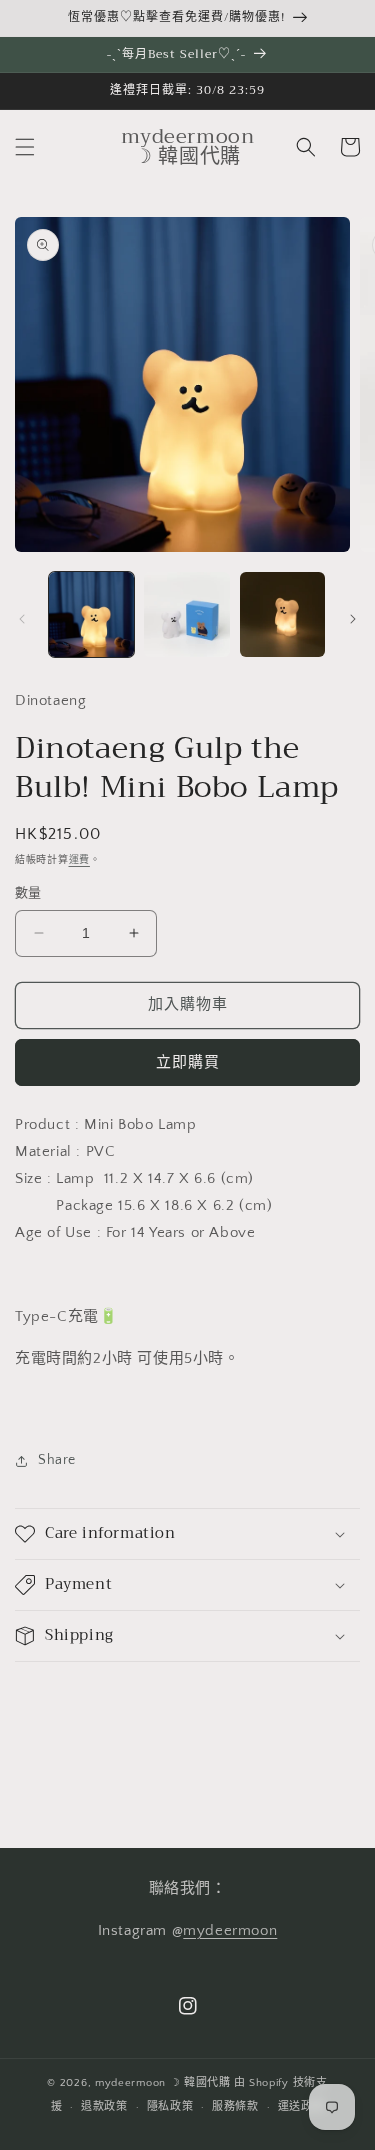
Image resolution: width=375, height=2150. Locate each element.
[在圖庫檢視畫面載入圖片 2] (186, 614)
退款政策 (104, 2107)
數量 (28, 893)
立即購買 (188, 1062)
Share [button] (57, 1460)
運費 (79, 860)
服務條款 (235, 2107)
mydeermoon (230, 1930)
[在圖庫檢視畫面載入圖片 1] (91, 614)
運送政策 (301, 2107)
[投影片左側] (22, 619)
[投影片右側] (353, 619)
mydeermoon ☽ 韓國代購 (163, 2083)
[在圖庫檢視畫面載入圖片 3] (282, 614)
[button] (25, 147)
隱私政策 (170, 2107)
